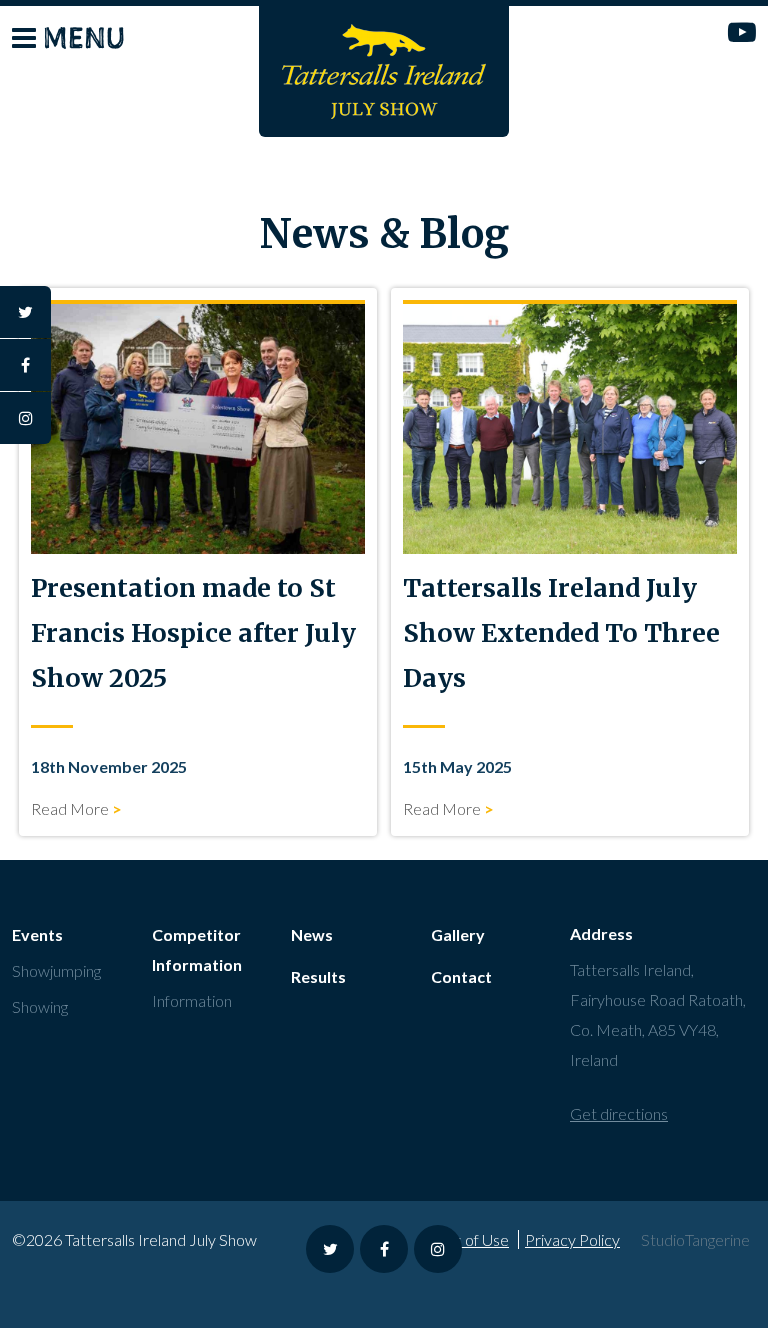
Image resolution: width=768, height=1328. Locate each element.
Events (37, 934)
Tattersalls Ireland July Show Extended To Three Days (561, 633)
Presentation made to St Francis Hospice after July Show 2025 (193, 633)
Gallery (458, 934)
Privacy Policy (572, 1239)
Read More (70, 808)
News (312, 934)
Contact (461, 976)
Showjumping (56, 970)
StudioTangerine (695, 1239)
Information (192, 1000)
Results (318, 976)
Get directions (619, 1113)
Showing (40, 1006)
